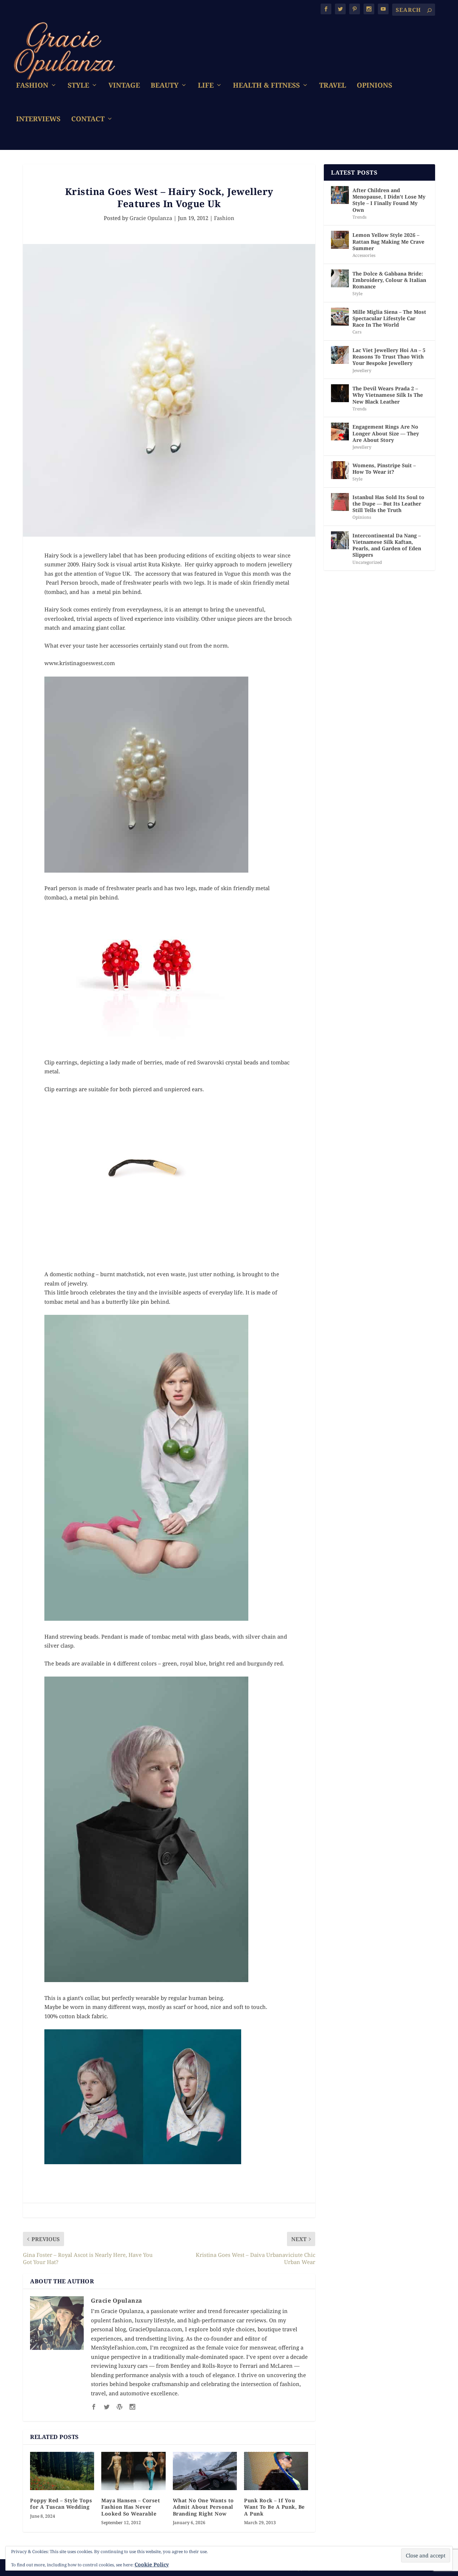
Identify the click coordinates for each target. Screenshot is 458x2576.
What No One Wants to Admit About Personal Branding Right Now (203, 2507)
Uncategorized (367, 562)
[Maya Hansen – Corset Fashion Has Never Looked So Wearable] (133, 2471)
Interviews (38, 120)
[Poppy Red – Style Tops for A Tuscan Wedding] (62, 2471)
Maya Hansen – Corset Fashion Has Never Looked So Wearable (131, 2507)
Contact (88, 120)
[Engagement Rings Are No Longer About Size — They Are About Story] (340, 431)
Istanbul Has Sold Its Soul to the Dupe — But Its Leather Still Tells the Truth (388, 504)
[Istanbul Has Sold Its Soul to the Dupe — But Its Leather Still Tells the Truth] (340, 502)
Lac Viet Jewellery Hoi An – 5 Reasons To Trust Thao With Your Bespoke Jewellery (389, 357)
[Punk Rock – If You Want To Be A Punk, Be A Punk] (276, 2471)
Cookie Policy (152, 2564)
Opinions (374, 86)
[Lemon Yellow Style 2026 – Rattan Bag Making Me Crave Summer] (340, 240)
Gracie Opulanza (151, 218)
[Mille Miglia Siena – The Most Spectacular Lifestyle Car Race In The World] (340, 317)
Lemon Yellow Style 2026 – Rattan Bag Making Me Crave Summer (388, 241)
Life (206, 86)
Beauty (165, 86)
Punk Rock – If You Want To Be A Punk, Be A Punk (274, 2507)
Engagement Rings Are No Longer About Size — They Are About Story (386, 433)
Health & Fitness (266, 86)
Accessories (364, 255)
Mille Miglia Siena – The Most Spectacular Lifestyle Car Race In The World (389, 318)
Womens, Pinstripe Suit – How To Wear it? (384, 469)
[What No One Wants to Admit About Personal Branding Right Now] (205, 2471)
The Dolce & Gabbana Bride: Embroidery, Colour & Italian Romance (389, 280)
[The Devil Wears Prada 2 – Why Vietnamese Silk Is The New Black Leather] (340, 393)
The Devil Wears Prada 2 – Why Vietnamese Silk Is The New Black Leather (388, 395)
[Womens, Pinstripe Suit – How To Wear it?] (340, 470)
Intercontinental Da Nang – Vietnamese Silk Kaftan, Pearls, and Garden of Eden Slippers (387, 545)
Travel (333, 86)
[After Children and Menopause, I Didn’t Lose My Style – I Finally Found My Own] (340, 195)
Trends (359, 217)
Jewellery (362, 370)
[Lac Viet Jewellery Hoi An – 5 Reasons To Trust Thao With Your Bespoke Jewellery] (340, 355)
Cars (357, 332)
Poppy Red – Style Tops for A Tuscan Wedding (61, 2504)
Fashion (32, 86)
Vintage (124, 86)
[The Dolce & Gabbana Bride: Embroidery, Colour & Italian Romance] (340, 278)
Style (78, 86)
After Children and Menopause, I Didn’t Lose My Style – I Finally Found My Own (389, 200)
